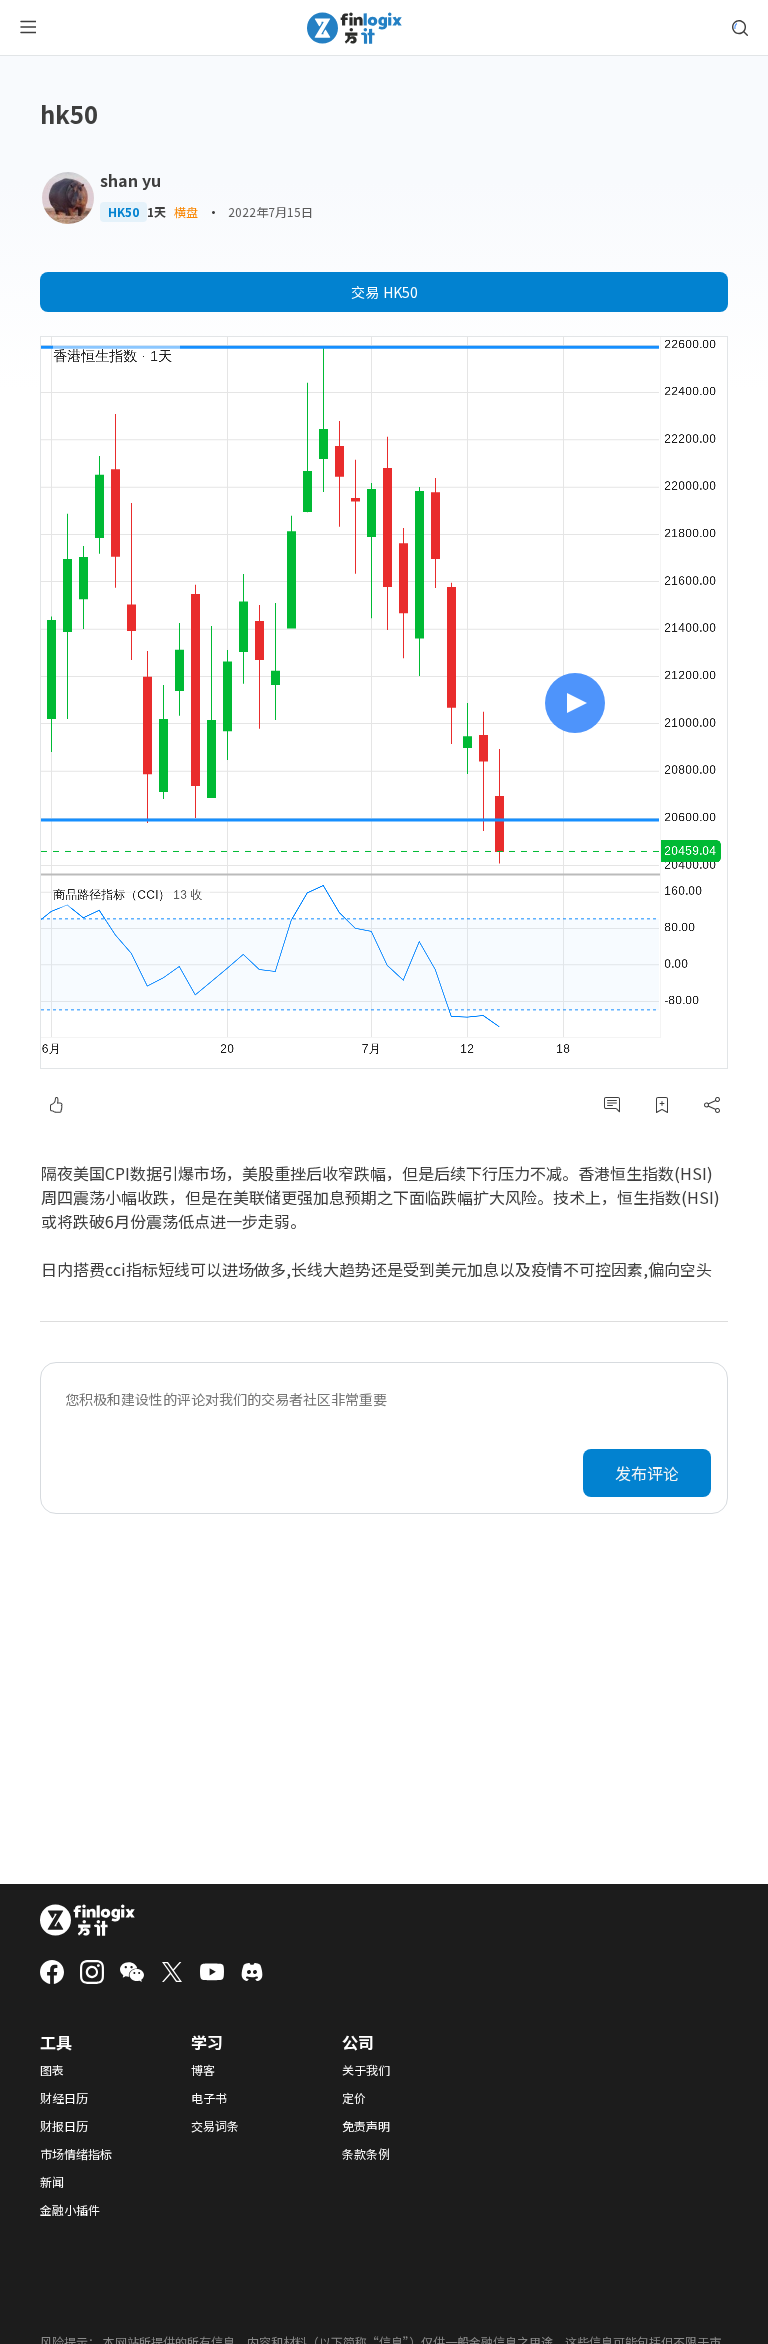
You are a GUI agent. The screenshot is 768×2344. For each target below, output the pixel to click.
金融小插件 (70, 2210)
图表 (52, 2070)
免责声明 (366, 2126)
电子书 (209, 2098)
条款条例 (366, 2154)
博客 (203, 2070)
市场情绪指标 (76, 2154)
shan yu (130, 180)
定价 (354, 2098)
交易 (384, 292)
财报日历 (64, 2126)
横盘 (186, 211)
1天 (156, 212)
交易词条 (215, 2126)
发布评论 (647, 1473)
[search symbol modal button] (740, 28)
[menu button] (28, 28)
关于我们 (366, 2070)
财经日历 (64, 2098)
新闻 (52, 2182)
